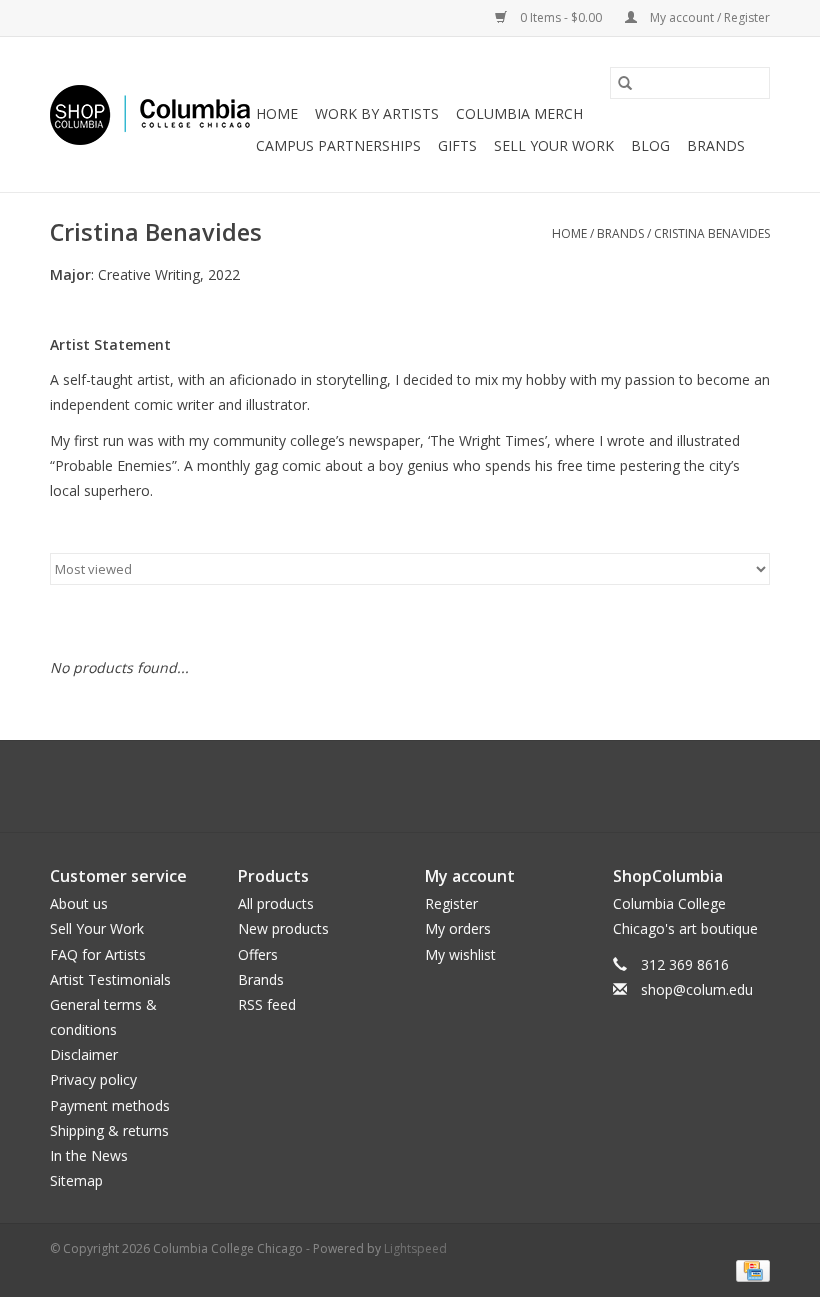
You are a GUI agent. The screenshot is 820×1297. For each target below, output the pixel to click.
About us (79, 903)
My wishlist (460, 954)
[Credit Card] (749, 1269)
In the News (89, 1155)
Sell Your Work (554, 145)
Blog (650, 145)
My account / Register (708, 17)
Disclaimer (84, 1054)
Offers (258, 954)
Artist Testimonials (110, 979)
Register (451, 903)
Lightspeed (415, 1248)
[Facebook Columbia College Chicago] (392, 786)
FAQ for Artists (98, 954)
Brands (716, 145)
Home (277, 113)
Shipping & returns (109, 1130)
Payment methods (110, 1105)
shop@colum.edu (697, 989)
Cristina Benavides (712, 233)
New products (283, 928)
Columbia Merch (519, 113)
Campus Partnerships (338, 145)
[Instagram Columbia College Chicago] (428, 786)
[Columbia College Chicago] (150, 115)
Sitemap (76, 1180)
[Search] (625, 83)
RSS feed (267, 1004)
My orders (458, 928)
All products (276, 903)
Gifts (457, 145)
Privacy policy (93, 1079)
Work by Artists (377, 113)
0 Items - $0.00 (561, 17)
